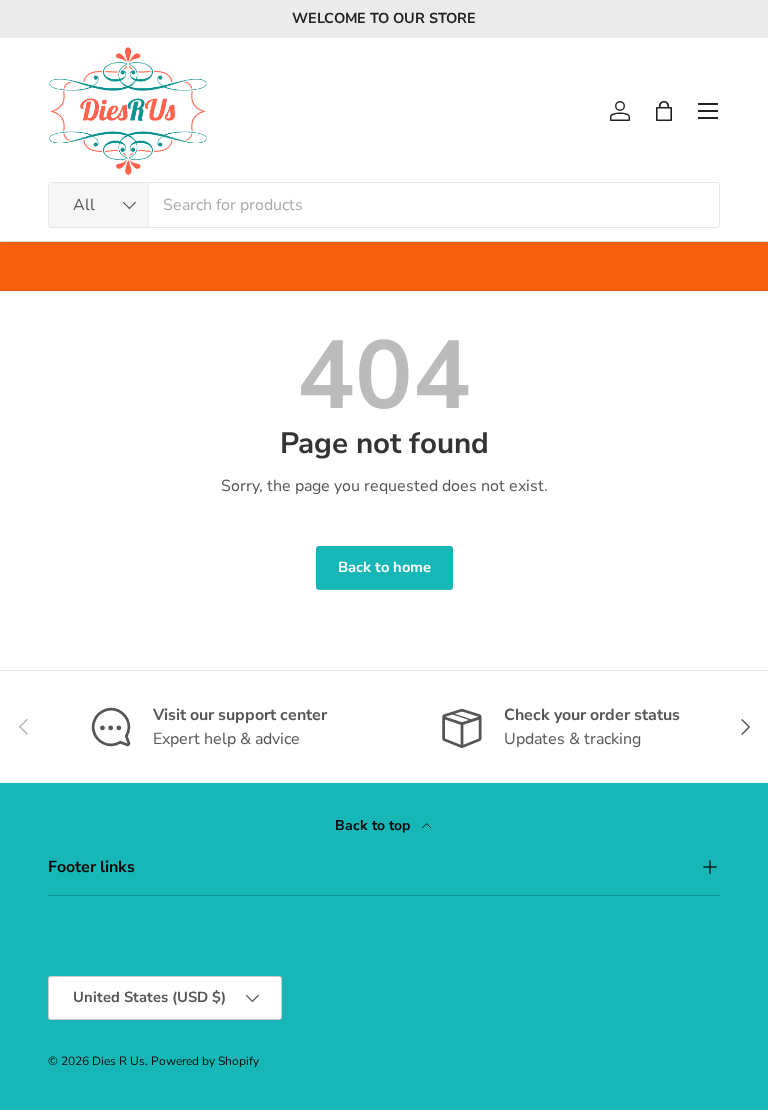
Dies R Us (118, 1061)
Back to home (384, 567)
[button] (664, 111)
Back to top (374, 825)
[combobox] (384, 205)
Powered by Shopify (205, 1061)
